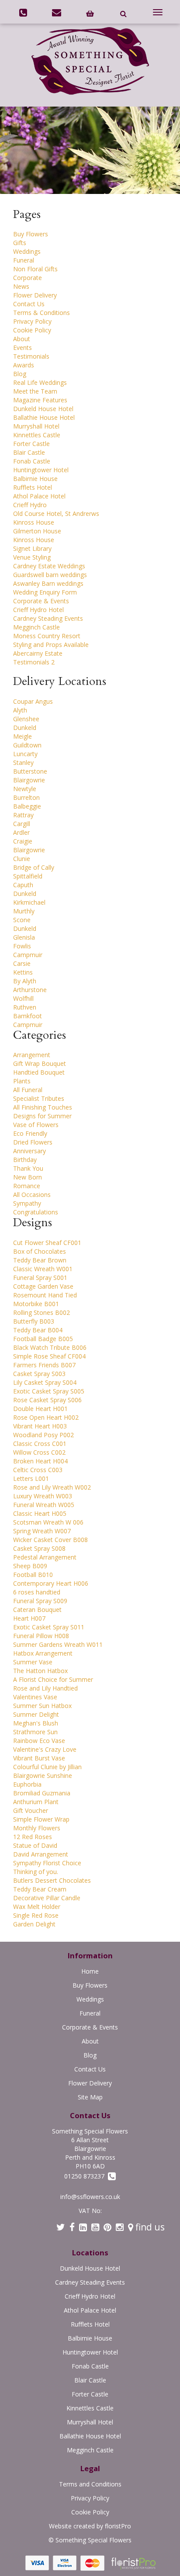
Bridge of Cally (34, 867)
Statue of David (35, 1845)
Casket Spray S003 (39, 1374)
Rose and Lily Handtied (45, 1688)
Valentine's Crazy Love (45, 1749)
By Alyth (25, 981)
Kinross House (34, 522)
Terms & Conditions (42, 313)
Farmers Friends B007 (44, 1365)
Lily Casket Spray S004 (45, 1382)
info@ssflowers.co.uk (90, 2197)
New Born (28, 1177)
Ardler (21, 832)
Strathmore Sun (35, 1732)
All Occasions (32, 1195)
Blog (20, 374)
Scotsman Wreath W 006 (48, 1522)
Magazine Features (40, 400)
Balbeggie (27, 806)
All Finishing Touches (43, 1107)
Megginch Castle (36, 627)
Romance (27, 1186)
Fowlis (22, 946)
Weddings (27, 251)
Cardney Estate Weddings (49, 566)
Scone (22, 920)
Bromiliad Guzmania (42, 1793)
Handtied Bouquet (39, 1072)
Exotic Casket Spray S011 (49, 1627)
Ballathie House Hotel (44, 417)
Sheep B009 (30, 1566)
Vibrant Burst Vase (39, 1758)
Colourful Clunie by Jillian (47, 1767)
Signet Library (32, 548)
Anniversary (29, 1151)
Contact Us (29, 304)
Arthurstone (30, 990)
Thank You (28, 1168)
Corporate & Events (41, 601)
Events (22, 348)
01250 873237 (86, 2176)
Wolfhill (23, 998)
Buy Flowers (31, 234)
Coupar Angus (33, 701)
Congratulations (36, 1212)
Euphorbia (27, 1784)
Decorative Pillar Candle (47, 1898)
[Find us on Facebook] (72, 2227)
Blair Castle (29, 452)
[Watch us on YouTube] (95, 2227)
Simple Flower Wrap (41, 1819)
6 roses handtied (37, 1592)
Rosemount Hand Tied (45, 1295)
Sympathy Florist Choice (47, 1863)
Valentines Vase (35, 1697)
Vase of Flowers (36, 1125)
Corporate (28, 278)
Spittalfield (28, 876)
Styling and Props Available (51, 645)
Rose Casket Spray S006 (47, 1400)
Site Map (90, 2097)
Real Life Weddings (40, 382)
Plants (22, 1081)
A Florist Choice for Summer (53, 1679)
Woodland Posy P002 (43, 1435)
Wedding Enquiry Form (45, 592)
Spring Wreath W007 (42, 1531)
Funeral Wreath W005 (44, 1505)
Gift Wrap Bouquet (40, 1063)
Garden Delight (34, 1924)
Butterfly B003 (34, 1321)
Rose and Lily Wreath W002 (52, 1487)
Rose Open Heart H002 (46, 1417)
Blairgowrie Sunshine (43, 1776)
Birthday (25, 1160)
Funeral (24, 260)
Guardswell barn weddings (50, 575)
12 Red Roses (33, 1837)
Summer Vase (33, 1662)
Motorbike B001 (36, 1304)
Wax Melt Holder (37, 1907)
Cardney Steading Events (48, 618)
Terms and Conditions (90, 2484)
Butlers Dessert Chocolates (52, 1880)
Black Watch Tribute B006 (50, 1347)
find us (149, 2227)
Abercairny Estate (38, 653)
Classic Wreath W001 (43, 1269)
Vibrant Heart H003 (40, 1426)
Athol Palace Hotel (39, 496)
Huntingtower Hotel (41, 470)
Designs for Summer (42, 1116)
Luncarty (25, 754)
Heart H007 (29, 1618)
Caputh (23, 885)
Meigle (22, 736)
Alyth (20, 710)
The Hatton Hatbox (40, 1671)
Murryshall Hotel (36, 426)
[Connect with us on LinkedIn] (83, 2227)
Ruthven (25, 1007)
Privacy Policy (32, 321)
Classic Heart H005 (40, 1513)
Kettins (23, 972)
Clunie (22, 859)
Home (90, 1971)
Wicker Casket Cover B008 (50, 1540)
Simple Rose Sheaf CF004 (49, 1356)
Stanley (23, 762)
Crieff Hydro (30, 505)
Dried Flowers (33, 1142)
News (21, 286)
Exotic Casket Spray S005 (49, 1391)
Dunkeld (25, 728)
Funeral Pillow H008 (41, 1636)
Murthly (24, 911)
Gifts (20, 243)
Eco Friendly (30, 1133)
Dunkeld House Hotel (43, 409)
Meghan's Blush (36, 1723)
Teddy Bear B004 (38, 1330)
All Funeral (28, 1090)
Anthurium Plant (36, 1802)
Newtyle (25, 789)
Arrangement (32, 1055)
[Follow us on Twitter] (61, 2227)
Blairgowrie (29, 780)
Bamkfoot (28, 1016)
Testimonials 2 (34, 662)
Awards (24, 365)
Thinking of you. (36, 1872)
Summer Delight (36, 1714)
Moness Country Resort (47, 636)
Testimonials (31, 356)
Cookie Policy (32, 330)
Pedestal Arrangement (45, 1557)
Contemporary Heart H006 (51, 1583)
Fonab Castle (32, 461)
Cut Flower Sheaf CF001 (47, 1243)
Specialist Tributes (39, 1098)
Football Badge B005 (43, 1339)
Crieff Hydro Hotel (38, 610)
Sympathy (27, 1203)
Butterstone (30, 771)
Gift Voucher (31, 1810)
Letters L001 (31, 1478)
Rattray (23, 815)
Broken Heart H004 (40, 1461)
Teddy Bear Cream (40, 1889)
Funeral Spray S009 (40, 1601)
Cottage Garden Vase (43, 1286)
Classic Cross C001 (40, 1444)
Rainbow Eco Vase (39, 1741)
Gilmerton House (37, 531)
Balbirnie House (35, 479)
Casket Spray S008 (39, 1548)
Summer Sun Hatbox (42, 1706)
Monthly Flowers (37, 1828)
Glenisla (24, 937)
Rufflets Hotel (33, 487)
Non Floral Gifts (35, 269)
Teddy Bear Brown (40, 1260)
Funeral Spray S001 (40, 1278)
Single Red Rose (36, 1915)
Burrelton (26, 797)
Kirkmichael (29, 902)
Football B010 (33, 1575)
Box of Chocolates (40, 1251)
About (22, 339)
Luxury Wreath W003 (43, 1496)
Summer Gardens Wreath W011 (58, 1644)
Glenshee (26, 719)
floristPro (118, 2526)
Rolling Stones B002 (42, 1312)
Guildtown (27, 745)
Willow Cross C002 (39, 1452)
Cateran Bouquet (37, 1610)
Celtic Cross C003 (38, 1470)
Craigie (23, 841)
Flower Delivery (35, 295)
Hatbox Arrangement (43, 1653)
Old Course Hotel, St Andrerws (56, 513)
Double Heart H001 (40, 1409)
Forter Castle (31, 444)
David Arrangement (41, 1854)
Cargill (22, 824)
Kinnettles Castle (37, 435)
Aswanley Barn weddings (48, 583)
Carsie (22, 963)
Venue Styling (32, 557)
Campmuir (28, 955)
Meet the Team (35, 391)
